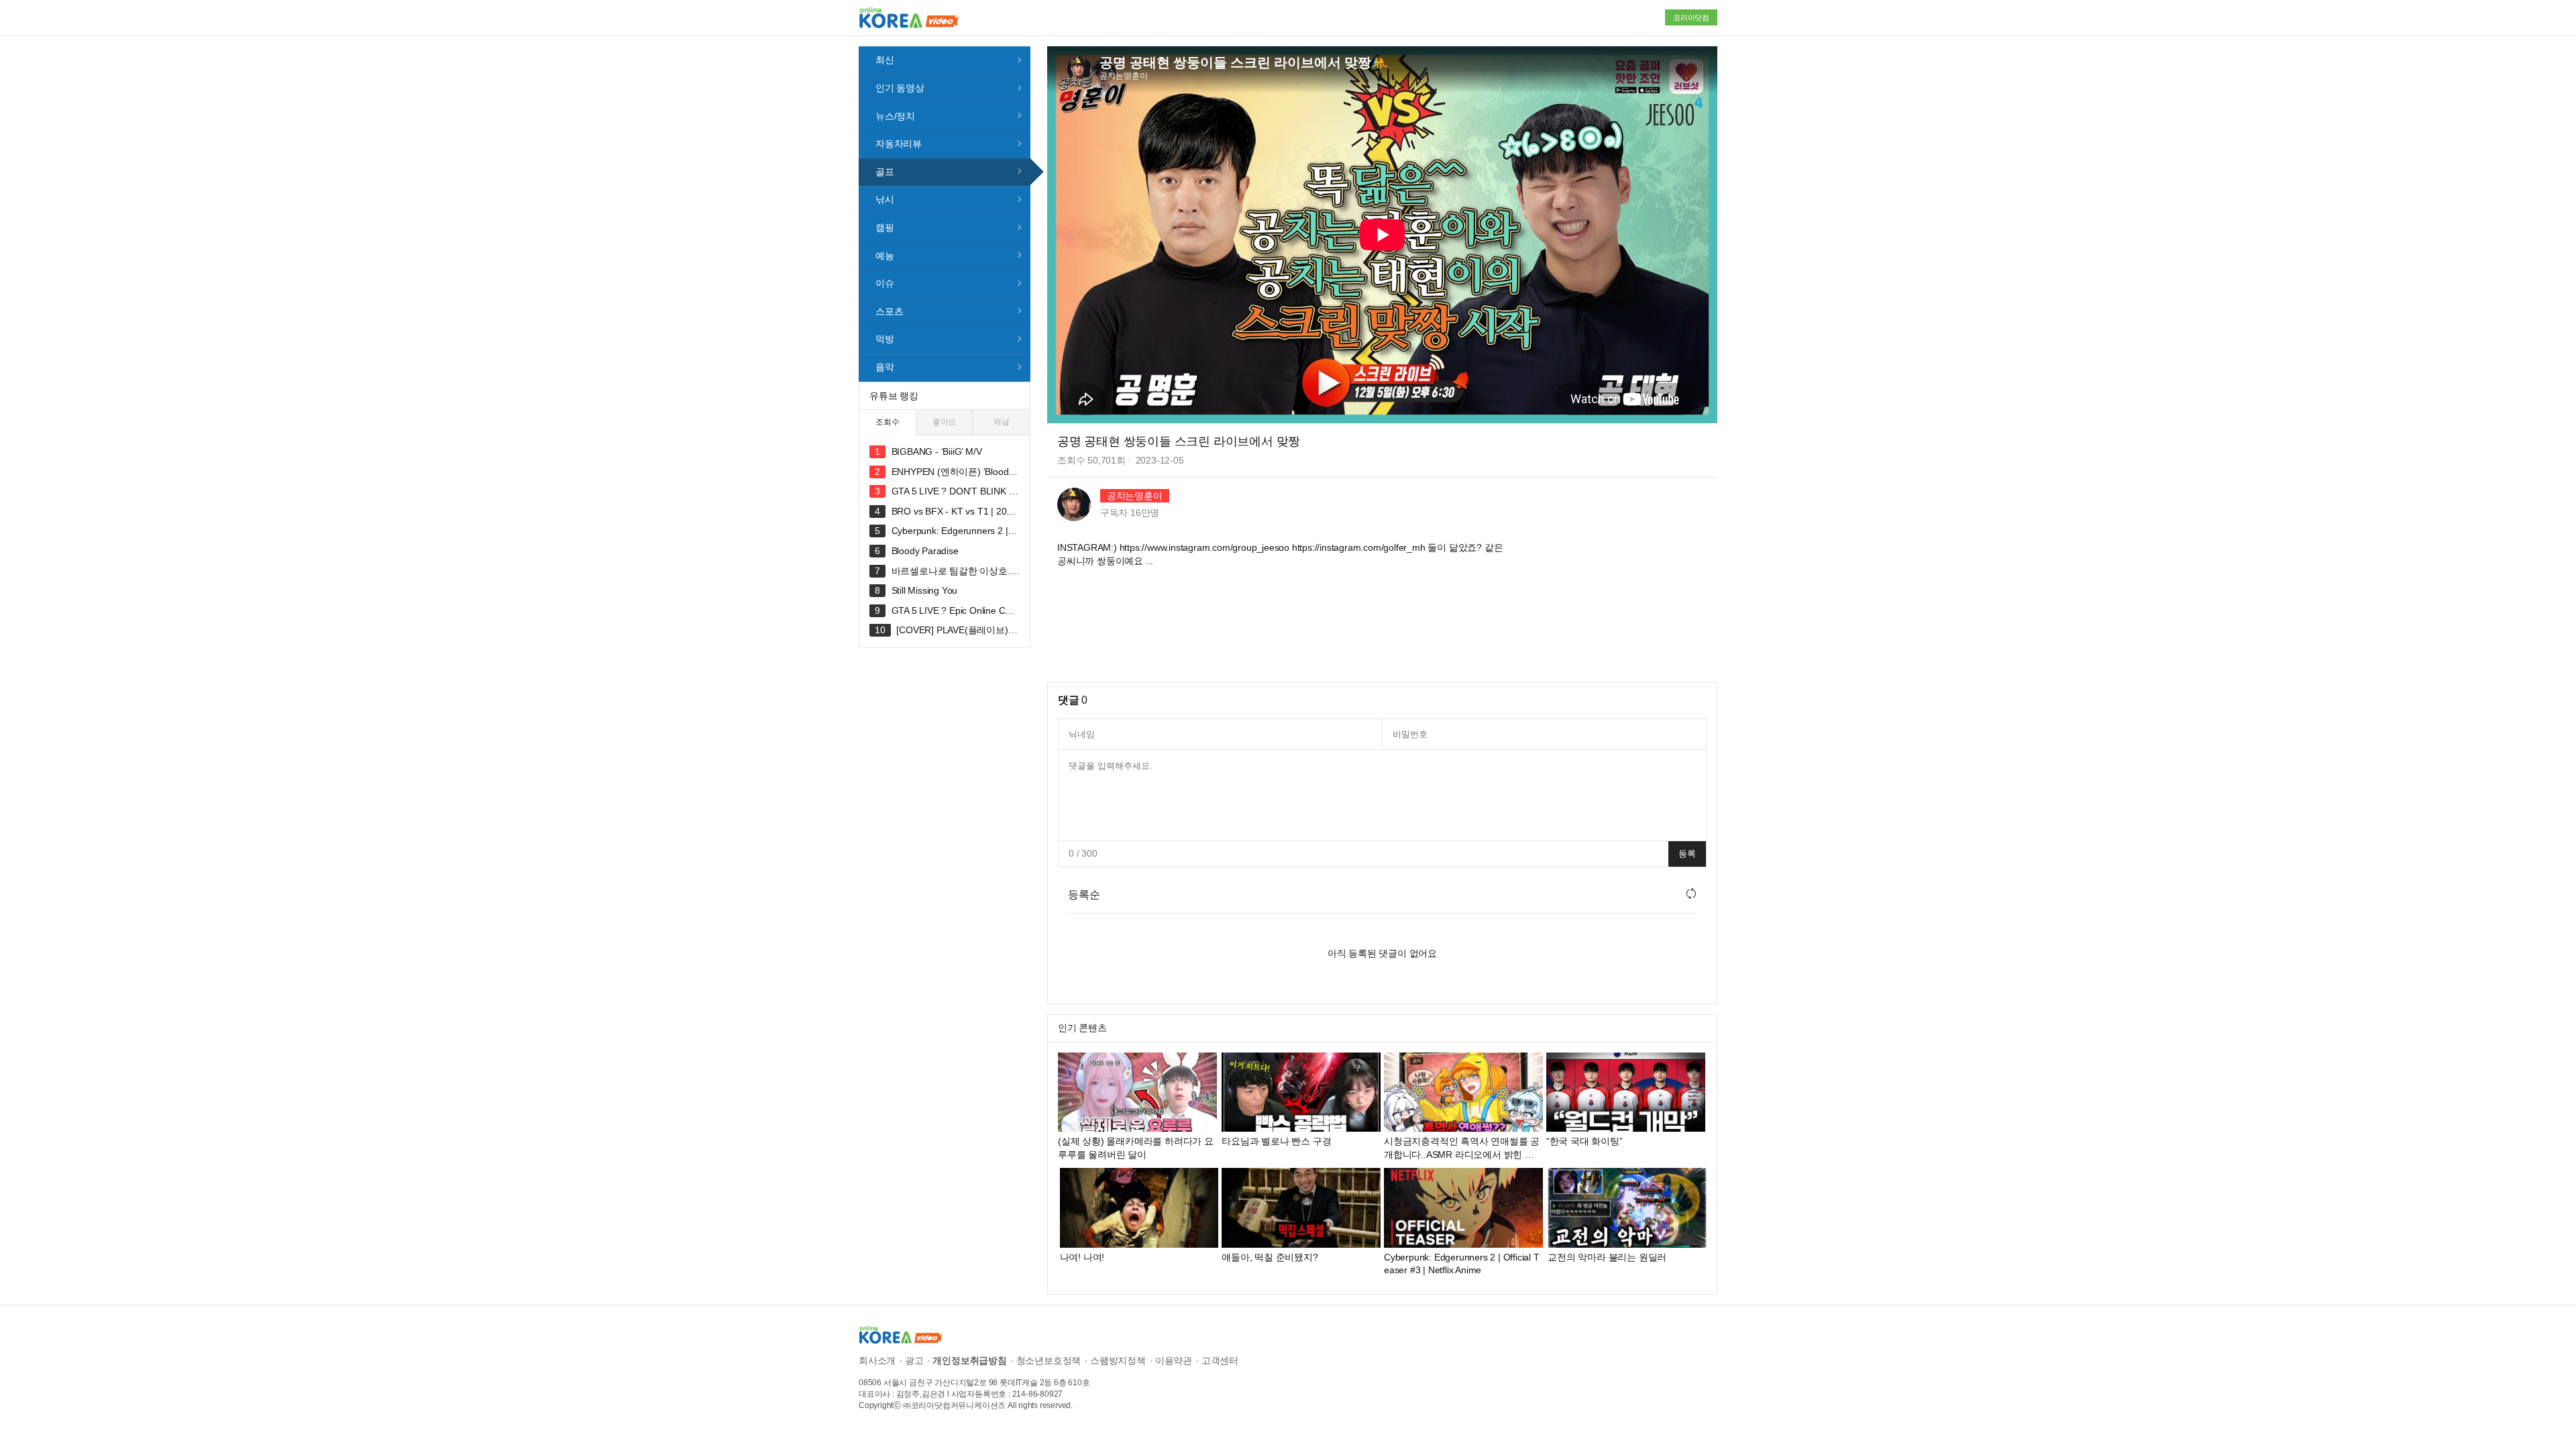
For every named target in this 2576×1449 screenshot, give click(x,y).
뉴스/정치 (895, 116)
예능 (885, 256)
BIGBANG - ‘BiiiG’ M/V (937, 451)
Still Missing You (925, 590)
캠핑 (885, 227)
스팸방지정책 (1118, 1360)
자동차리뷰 (899, 144)
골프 (885, 172)
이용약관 (1174, 1360)
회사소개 (877, 1360)
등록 (1687, 854)
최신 (885, 60)
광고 (914, 1360)
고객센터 (1220, 1360)
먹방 (885, 339)
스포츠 (889, 311)
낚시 (885, 199)
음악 (885, 367)
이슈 (885, 283)
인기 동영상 (900, 88)
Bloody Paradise (925, 551)
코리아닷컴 (1691, 17)
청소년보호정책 (1049, 1360)
